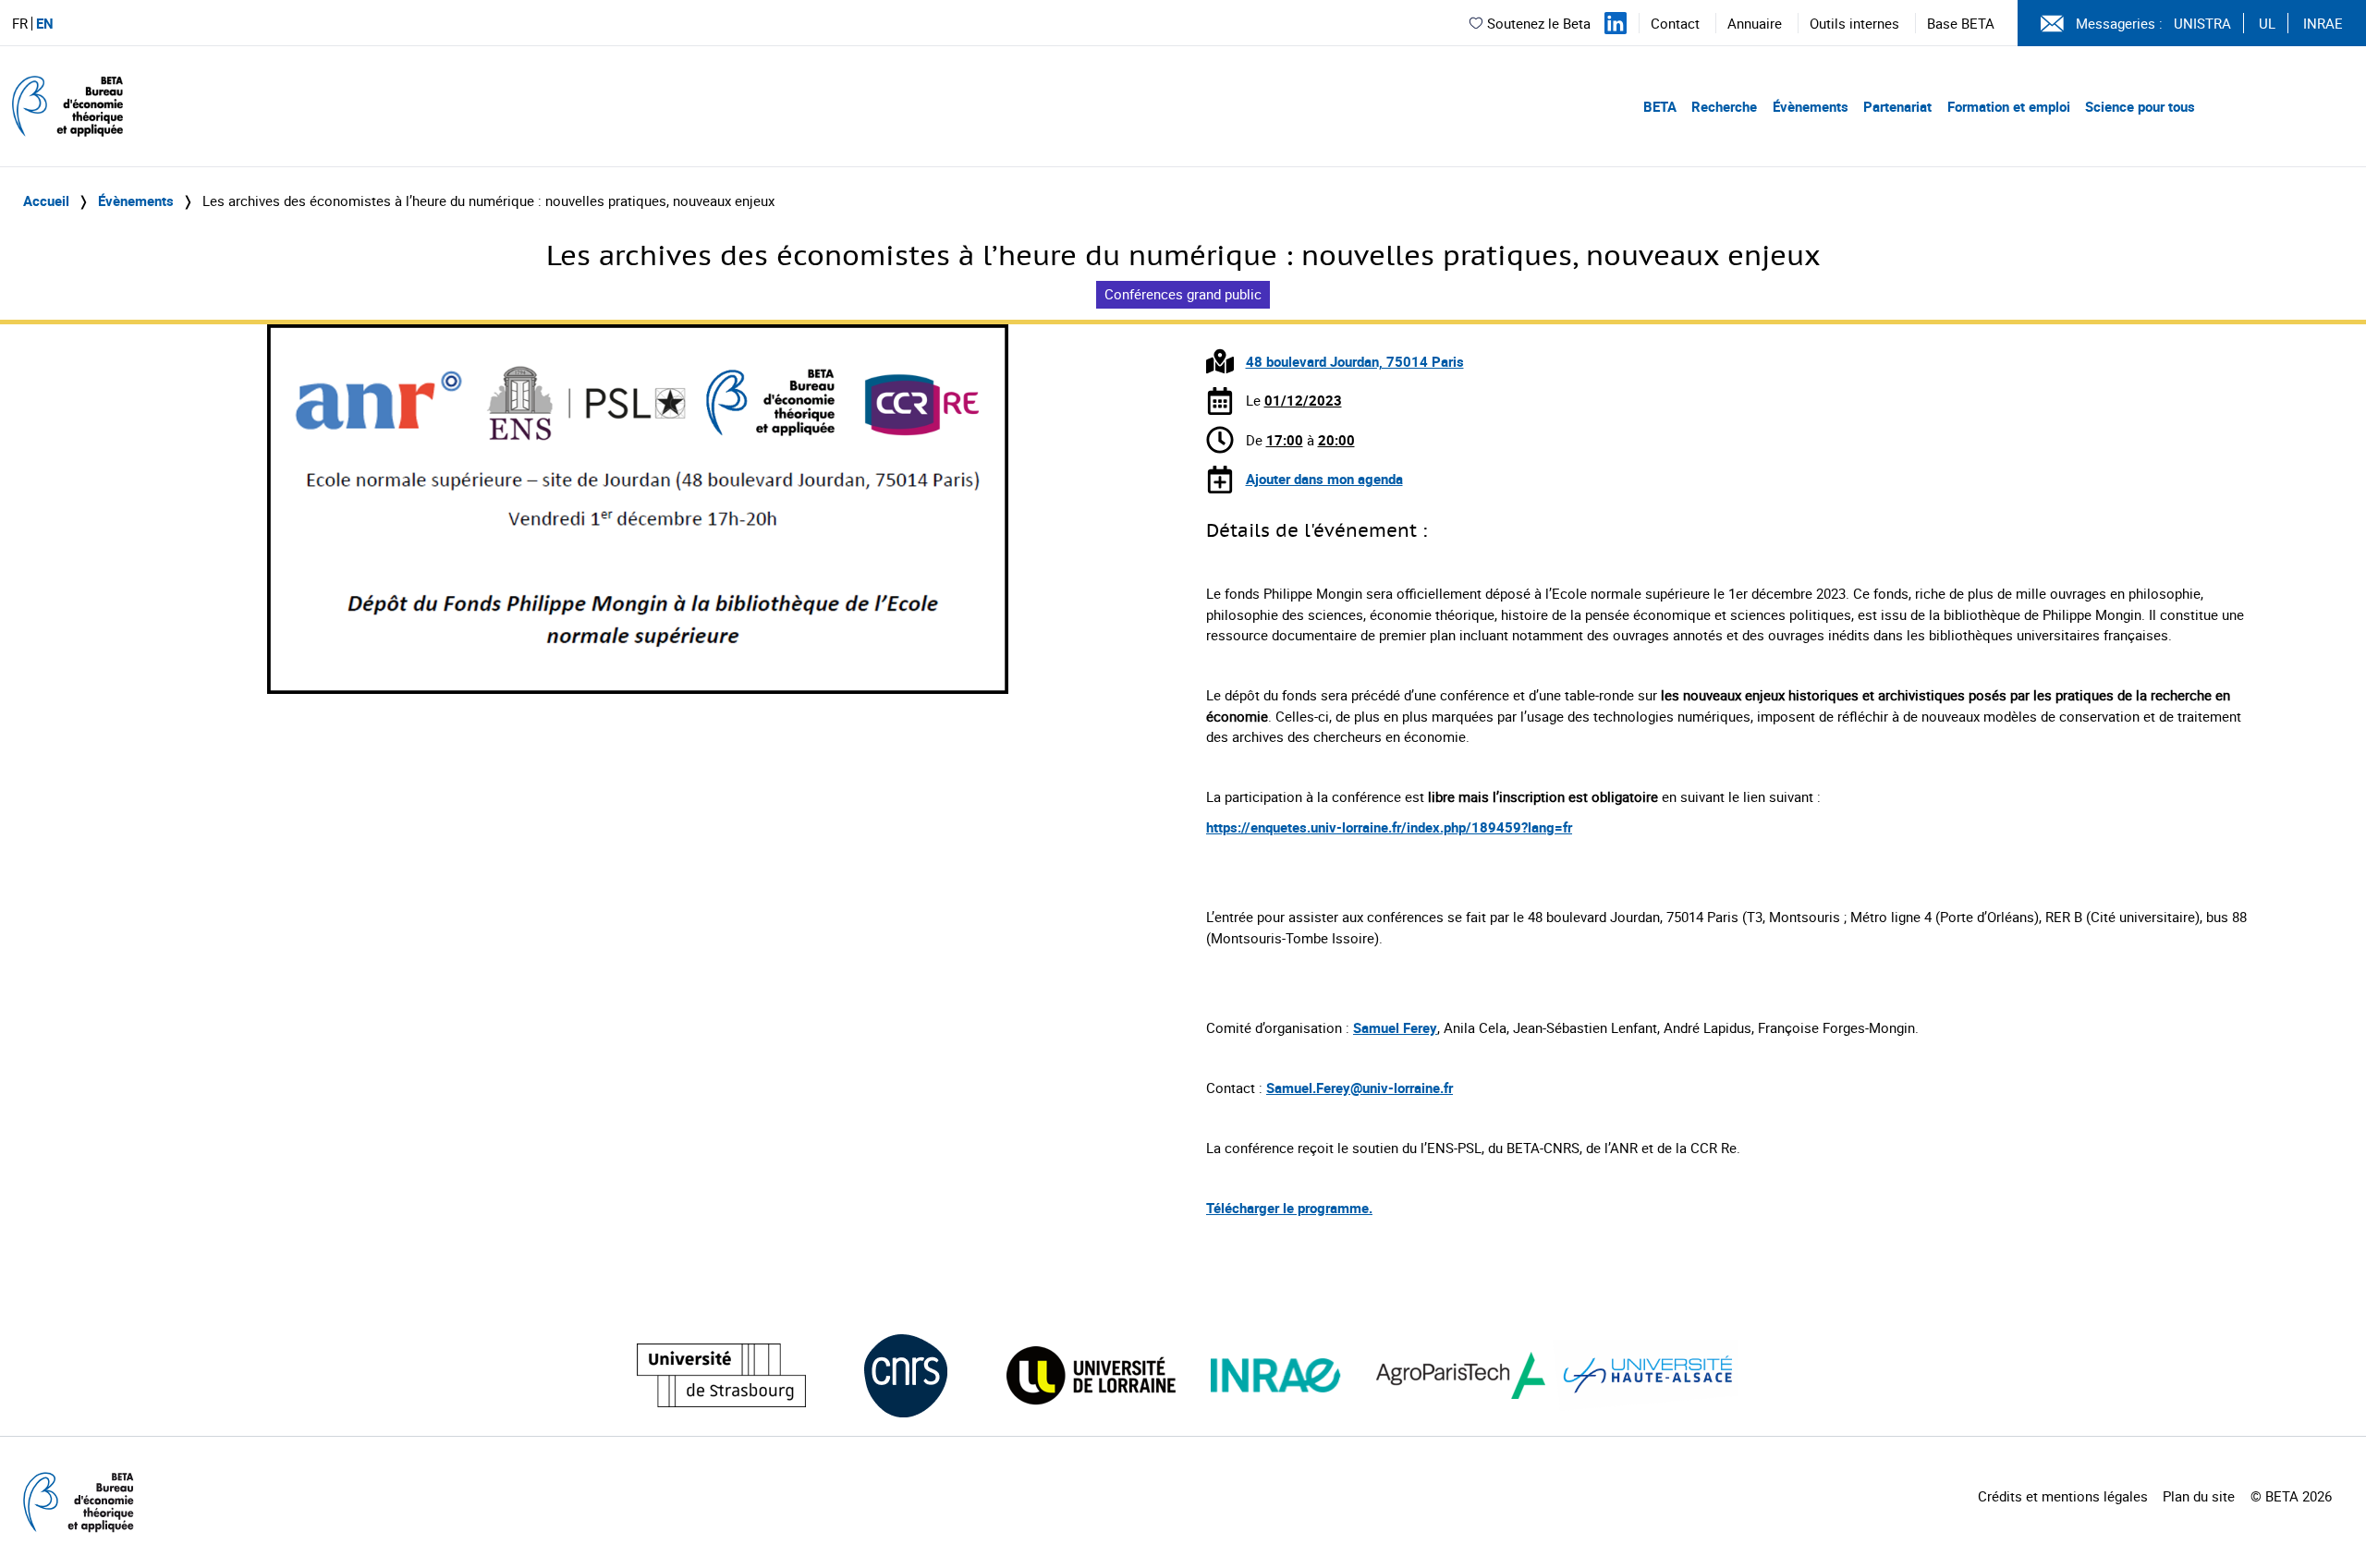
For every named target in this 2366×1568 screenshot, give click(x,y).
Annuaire (1755, 23)
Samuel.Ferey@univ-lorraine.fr (1360, 1088)
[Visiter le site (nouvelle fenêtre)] (721, 1375)
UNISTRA (2202, 23)
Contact (1675, 23)
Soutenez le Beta (1539, 23)
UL (2267, 23)
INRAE (2323, 23)
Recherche (1724, 106)
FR (20, 24)
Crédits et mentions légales (2063, 1496)
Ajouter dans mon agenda (1324, 479)
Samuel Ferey (1395, 1027)
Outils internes (1854, 23)
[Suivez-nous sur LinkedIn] (1616, 23)
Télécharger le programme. (1289, 1208)
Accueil (46, 201)
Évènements (1811, 106)
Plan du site (2199, 1496)
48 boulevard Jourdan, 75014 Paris (1355, 361)
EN (45, 24)
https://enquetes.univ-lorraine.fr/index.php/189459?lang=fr (1389, 827)
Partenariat (1897, 106)
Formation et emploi (2009, 106)
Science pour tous (2140, 106)
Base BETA (1961, 23)
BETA (1660, 106)
